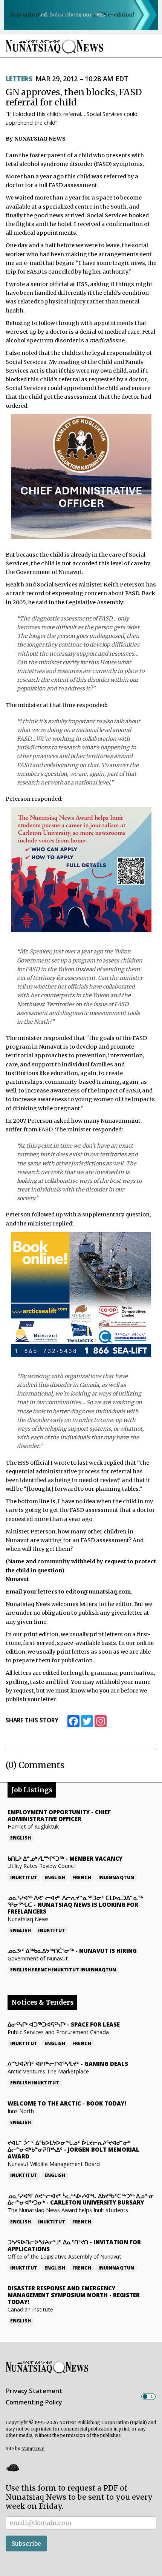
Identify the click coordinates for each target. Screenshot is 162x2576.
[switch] (148, 2397)
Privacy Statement (34, 2391)
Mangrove (33, 2449)
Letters (19, 79)
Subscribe (26, 2544)
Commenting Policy (34, 2402)
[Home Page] (55, 46)
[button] (12, 2468)
